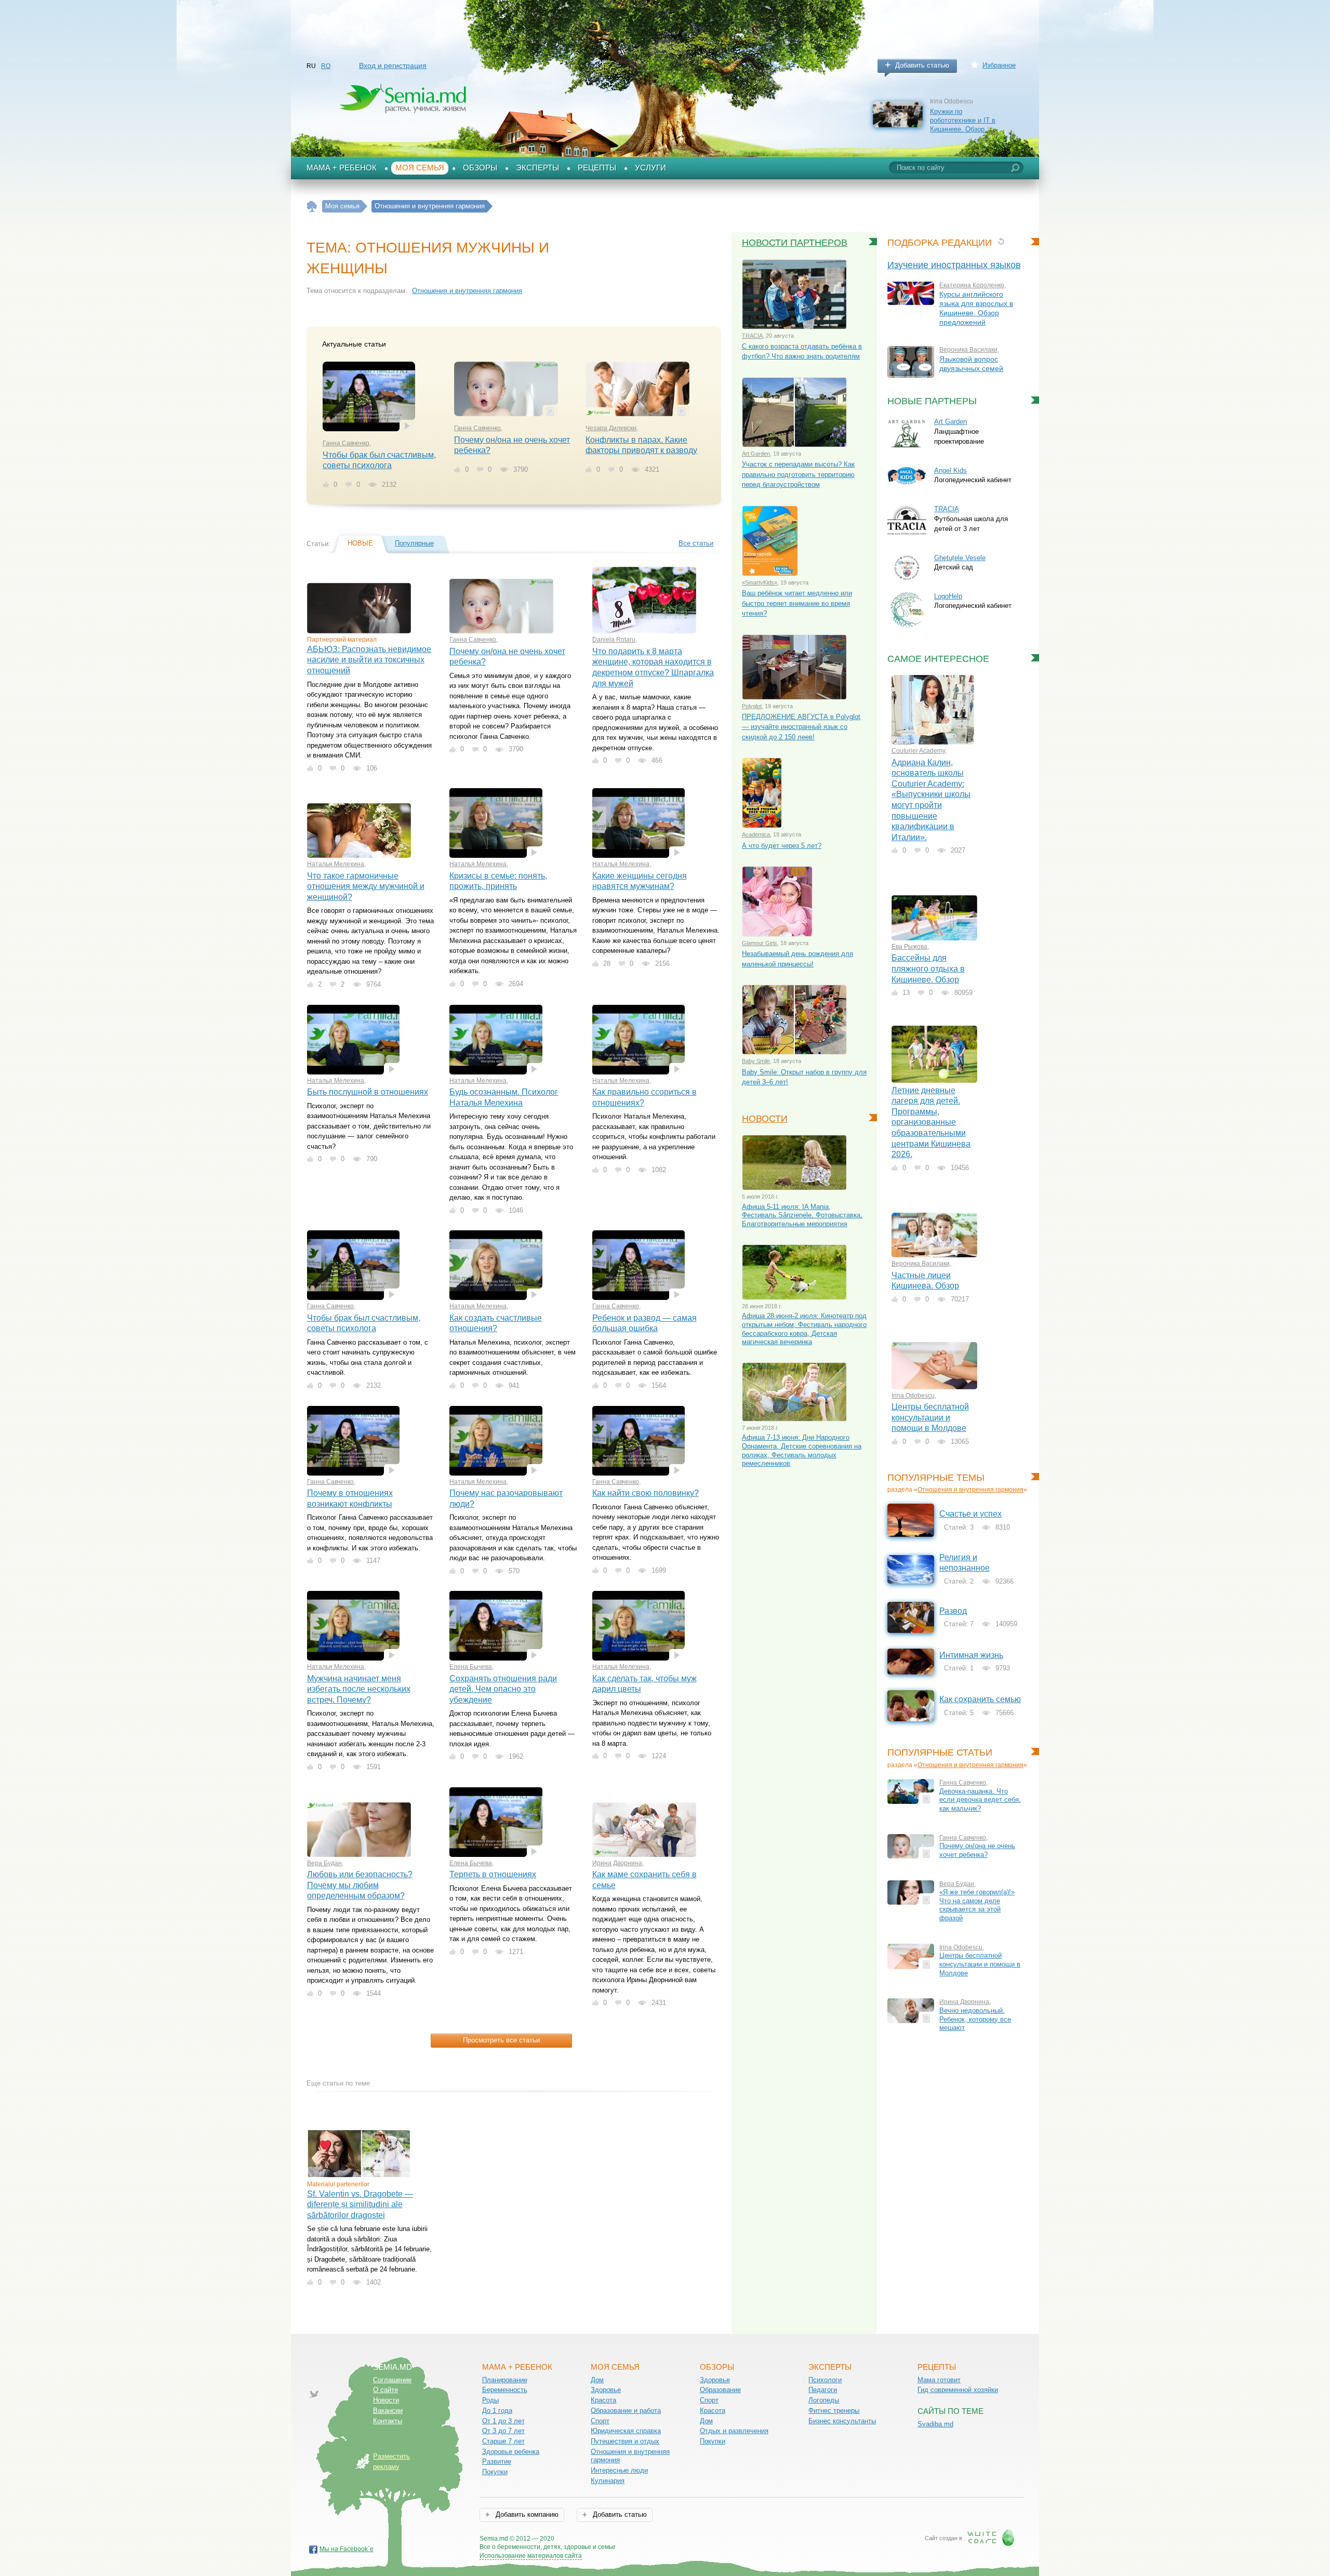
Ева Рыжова (909, 947)
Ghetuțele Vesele (960, 558)
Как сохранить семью (980, 1699)
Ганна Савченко (346, 443)
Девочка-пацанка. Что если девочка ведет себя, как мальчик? (980, 1800)
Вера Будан (324, 1863)
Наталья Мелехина (336, 864)
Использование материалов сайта (531, 2556)
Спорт (600, 2421)
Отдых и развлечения (734, 2431)
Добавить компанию (526, 2514)
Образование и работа (626, 2411)
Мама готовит (939, 2380)
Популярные (414, 543)
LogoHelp (948, 596)
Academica (756, 834)
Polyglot (752, 706)
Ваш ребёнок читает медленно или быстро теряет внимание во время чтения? (797, 603)
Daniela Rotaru (614, 640)
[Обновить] (1001, 241)
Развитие (497, 2461)
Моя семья (420, 168)
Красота (603, 2400)
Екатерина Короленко (972, 285)
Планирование (505, 2380)
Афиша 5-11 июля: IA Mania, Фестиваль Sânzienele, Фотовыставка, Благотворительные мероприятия (802, 1215)
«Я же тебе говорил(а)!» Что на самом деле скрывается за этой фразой (977, 1905)
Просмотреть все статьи (501, 2040)
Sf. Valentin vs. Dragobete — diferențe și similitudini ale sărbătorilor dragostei (360, 2205)
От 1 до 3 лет (503, 2421)
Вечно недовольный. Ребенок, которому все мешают (975, 2019)
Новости (765, 1119)
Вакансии (388, 2411)
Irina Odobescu (913, 1396)
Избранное (999, 65)
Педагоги (823, 2390)
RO (326, 66)
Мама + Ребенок (342, 168)
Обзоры (480, 168)
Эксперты (537, 168)
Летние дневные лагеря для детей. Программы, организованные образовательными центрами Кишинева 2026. (931, 1122)
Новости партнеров (795, 243)
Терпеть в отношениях (493, 1874)
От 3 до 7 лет (503, 2431)
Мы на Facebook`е (347, 2549)
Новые (360, 543)
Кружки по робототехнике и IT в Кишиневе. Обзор (963, 120)
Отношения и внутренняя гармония (467, 291)
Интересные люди (619, 2470)
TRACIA (752, 336)
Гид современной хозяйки (958, 2390)
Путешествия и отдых (625, 2441)
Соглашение (392, 2380)
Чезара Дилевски (611, 428)
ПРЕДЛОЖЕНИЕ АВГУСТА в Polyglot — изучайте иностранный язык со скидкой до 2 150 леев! (801, 727)
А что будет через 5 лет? (782, 846)
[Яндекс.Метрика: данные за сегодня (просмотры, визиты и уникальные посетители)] (646, 2539)
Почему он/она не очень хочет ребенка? (977, 1850)
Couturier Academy (918, 751)
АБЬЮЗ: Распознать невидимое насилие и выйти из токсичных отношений (369, 660)
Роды (490, 2400)
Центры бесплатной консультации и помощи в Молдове (930, 1417)
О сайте (385, 2390)
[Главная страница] (312, 207)
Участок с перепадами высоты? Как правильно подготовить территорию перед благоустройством (798, 474)
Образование (720, 2390)
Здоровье (606, 2390)
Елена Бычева (471, 1667)
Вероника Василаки (968, 350)
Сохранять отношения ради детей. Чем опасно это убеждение (503, 1689)
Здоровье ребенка (511, 2452)
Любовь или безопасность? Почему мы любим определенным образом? (360, 1885)
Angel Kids (950, 470)
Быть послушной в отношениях (368, 1092)
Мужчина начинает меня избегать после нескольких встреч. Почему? (359, 1689)
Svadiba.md (935, 2424)
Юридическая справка (626, 2431)
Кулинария (608, 2481)
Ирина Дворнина (617, 1863)
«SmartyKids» (760, 582)
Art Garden (756, 454)
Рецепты (597, 168)
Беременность (505, 2390)
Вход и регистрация (393, 65)
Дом (597, 2380)
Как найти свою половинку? (646, 1493)
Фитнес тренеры (834, 2411)
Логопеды (824, 2400)
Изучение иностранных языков (954, 265)
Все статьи (696, 543)
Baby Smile (756, 1061)
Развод (953, 1611)
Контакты (388, 2421)
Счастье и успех (970, 1514)
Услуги (650, 168)
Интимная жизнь (971, 1655)
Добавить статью (922, 65)
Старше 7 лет (503, 2441)
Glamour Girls (760, 943)
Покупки (495, 2472)
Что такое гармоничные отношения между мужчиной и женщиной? (366, 886)
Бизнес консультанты (842, 2421)
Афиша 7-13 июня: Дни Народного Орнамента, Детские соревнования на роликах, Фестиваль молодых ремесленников (802, 1450)
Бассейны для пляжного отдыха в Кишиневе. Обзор (928, 968)
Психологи (825, 2380)
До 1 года (497, 2411)
